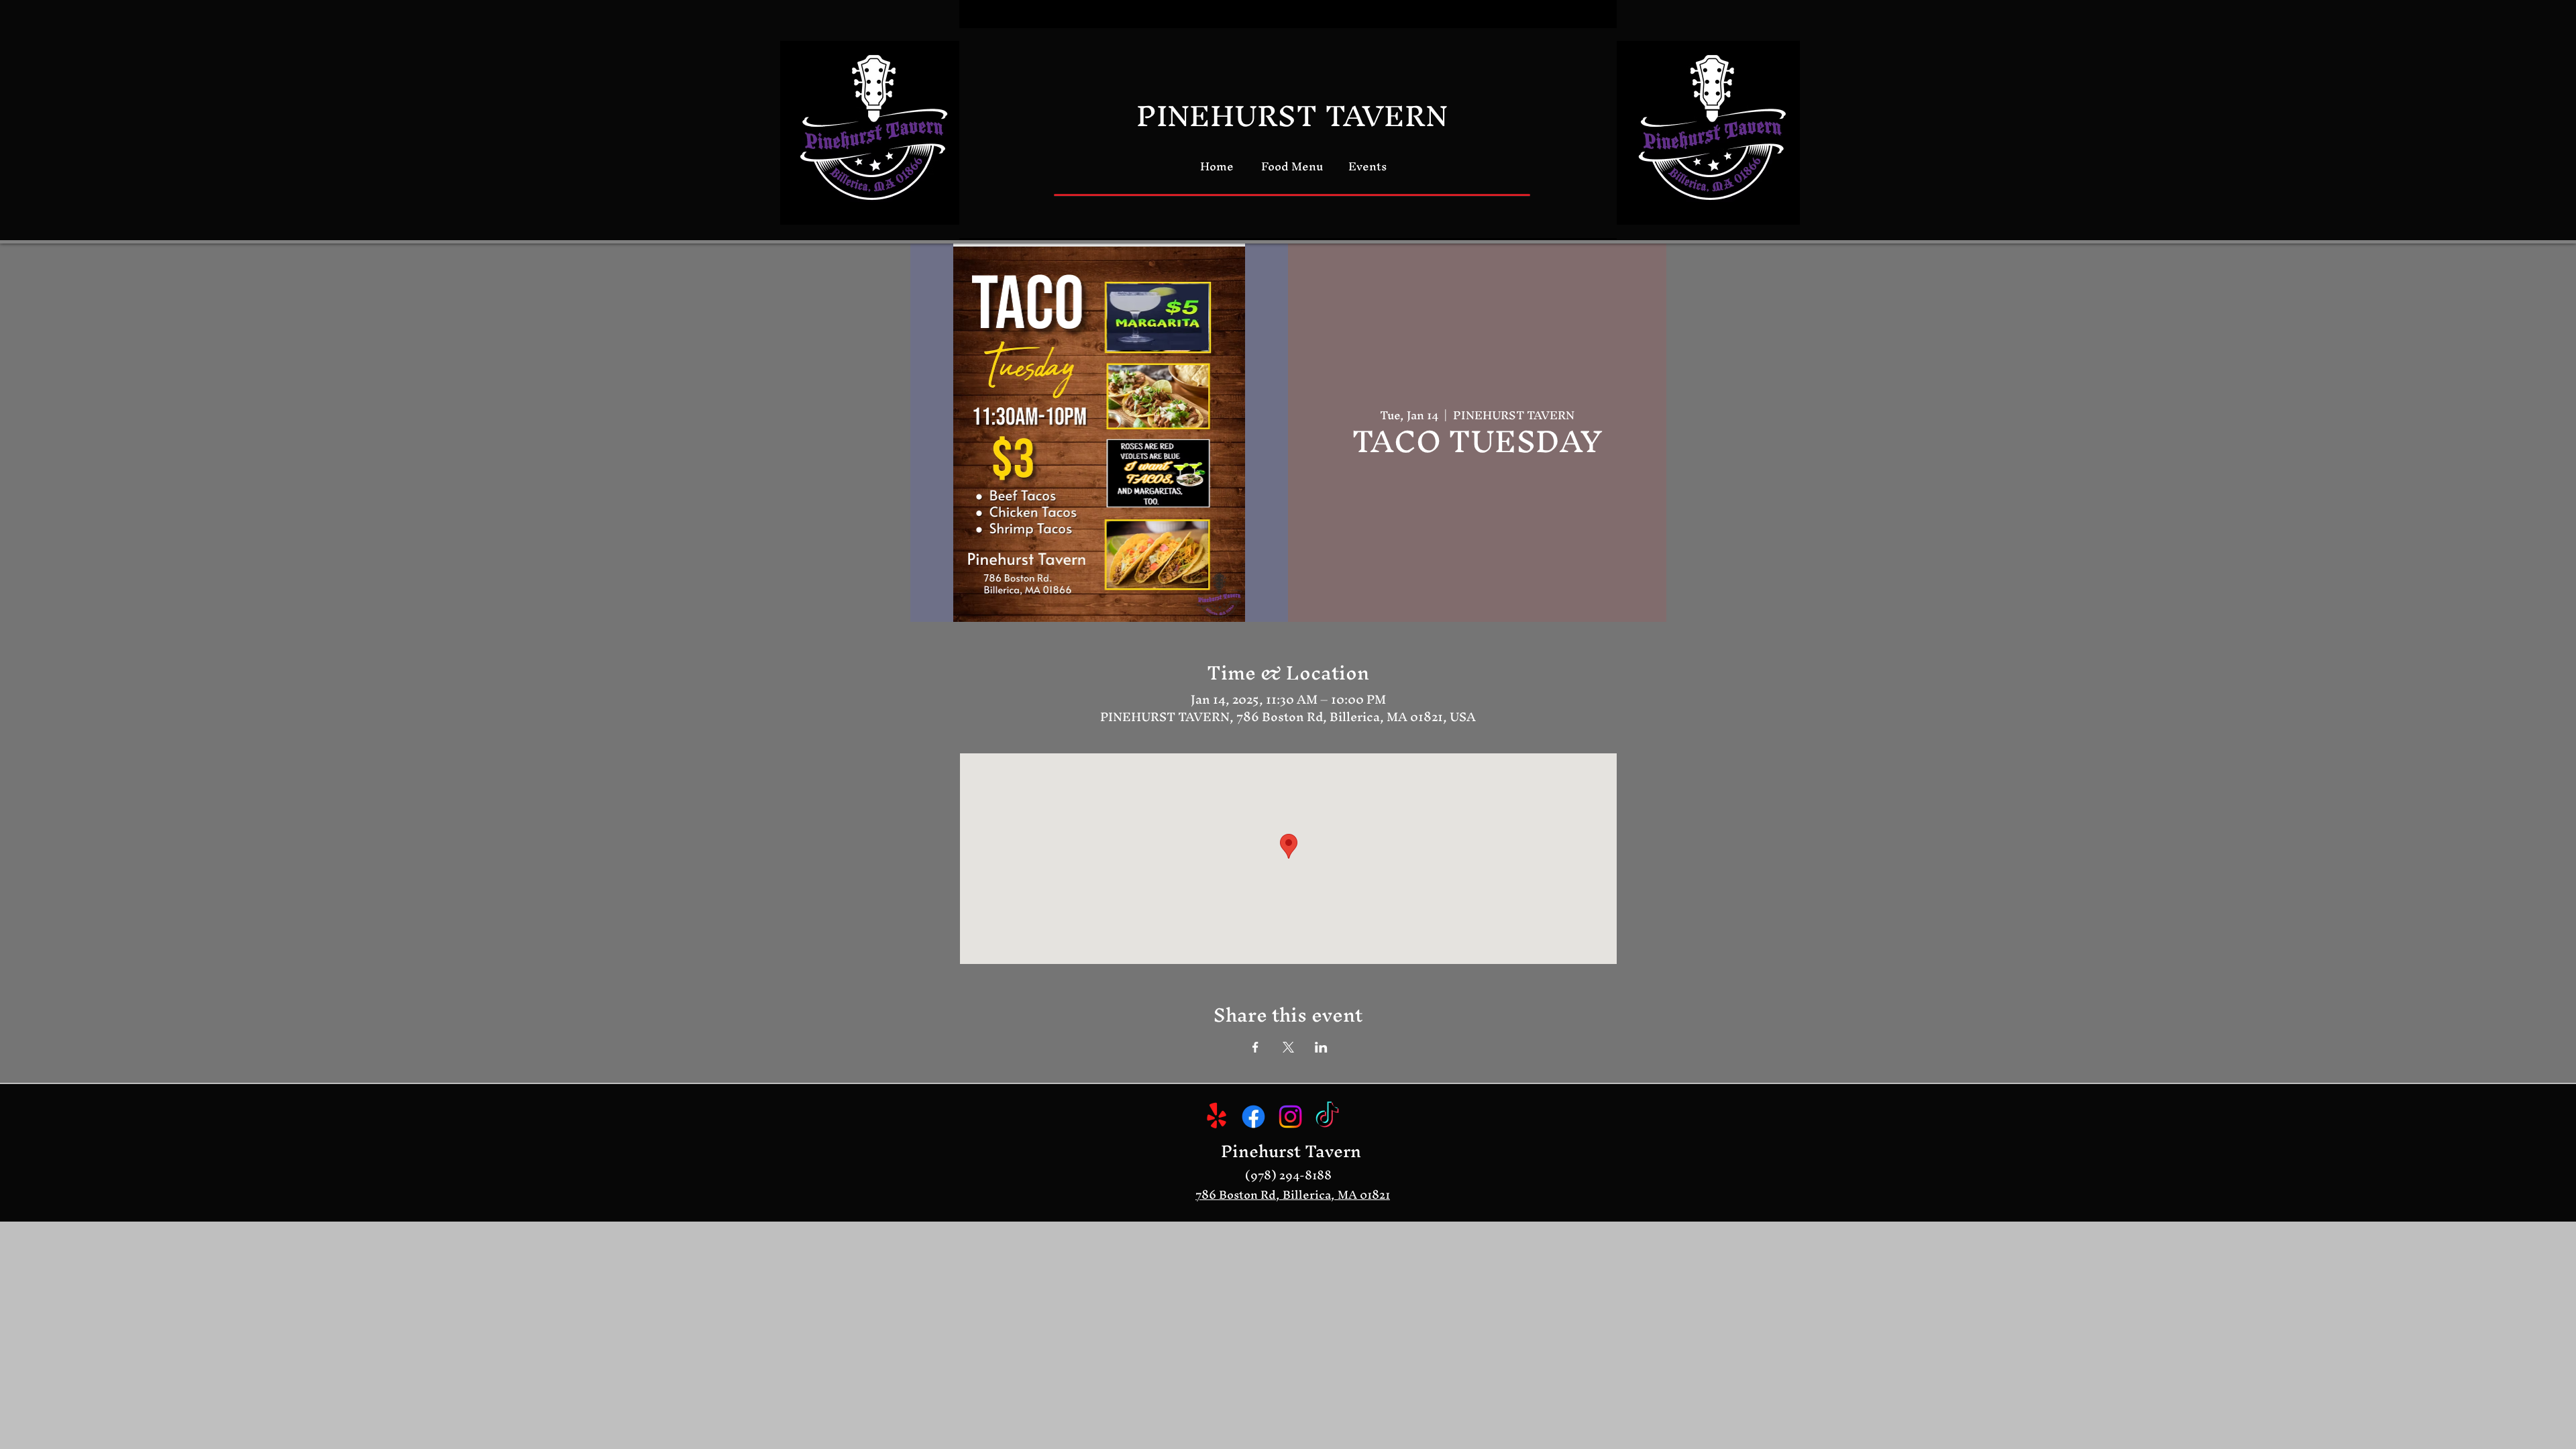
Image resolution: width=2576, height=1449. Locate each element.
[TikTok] (1327, 1117)
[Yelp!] (1217, 1117)
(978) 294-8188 (1288, 1175)
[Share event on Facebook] (1255, 1047)
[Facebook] (1253, 1117)
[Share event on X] (1288, 1047)
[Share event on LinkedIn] (1321, 1047)
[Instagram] (1290, 1117)
